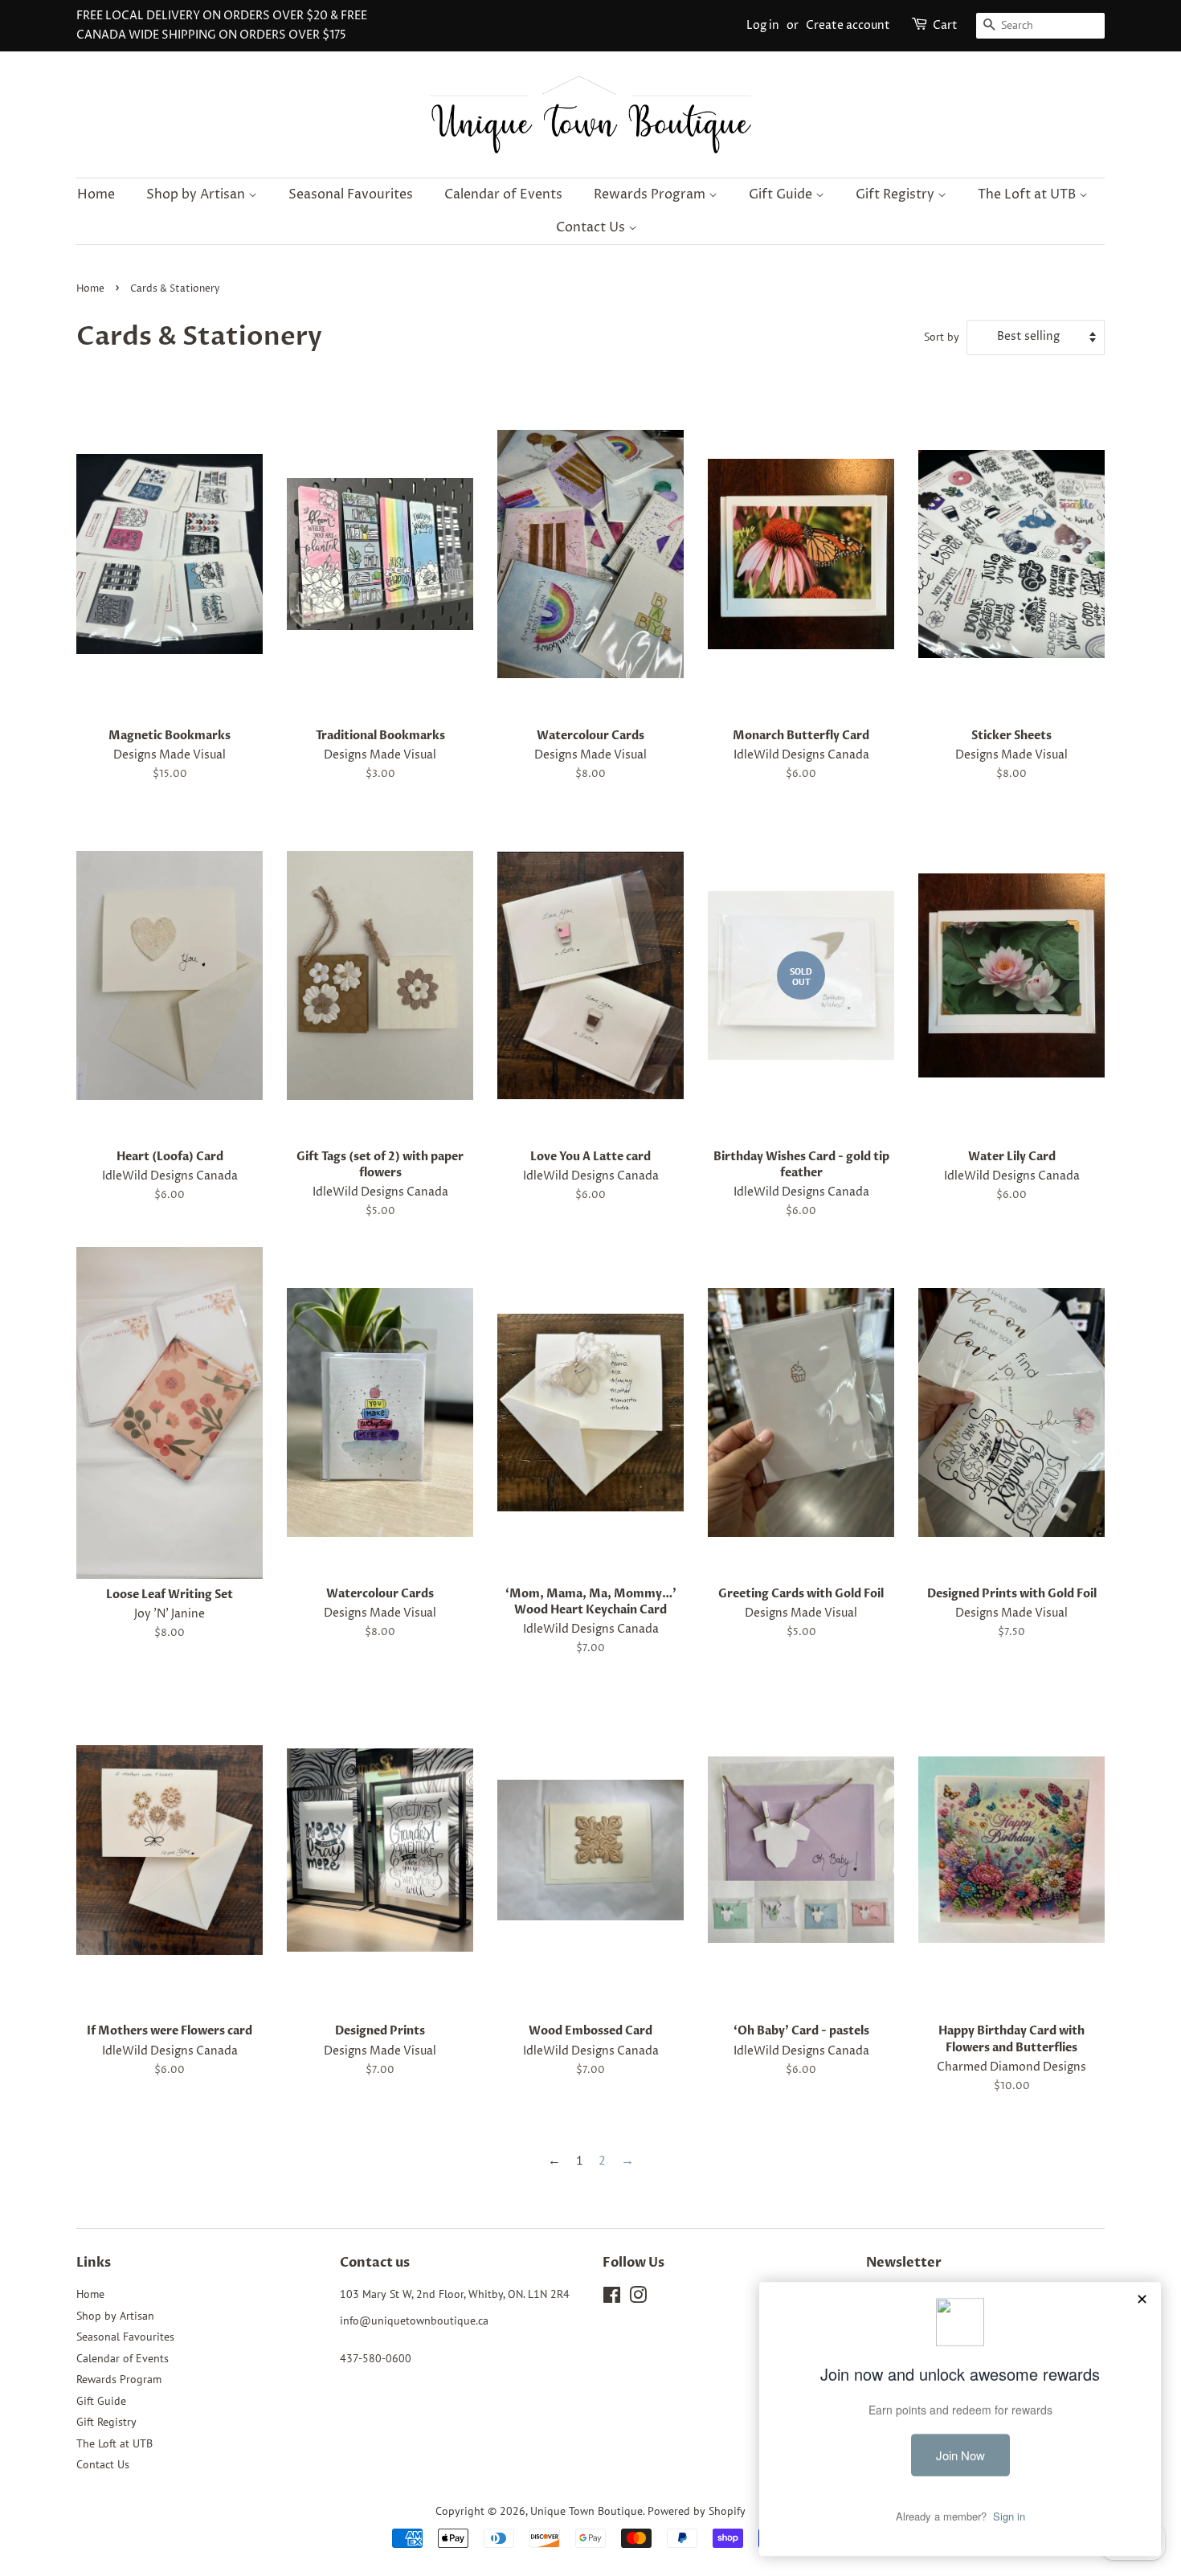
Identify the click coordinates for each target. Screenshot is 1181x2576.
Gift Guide (782, 194)
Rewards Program (651, 194)
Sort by (942, 336)
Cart (945, 25)
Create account (848, 25)
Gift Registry (897, 194)
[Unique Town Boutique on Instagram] (638, 2298)
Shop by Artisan (197, 194)
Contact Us (592, 227)
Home (96, 194)
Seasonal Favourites (351, 194)
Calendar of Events (503, 194)
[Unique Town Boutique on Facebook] (612, 2298)
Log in (763, 25)
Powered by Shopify (697, 2511)
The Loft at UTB (1028, 194)
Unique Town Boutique (586, 2511)
